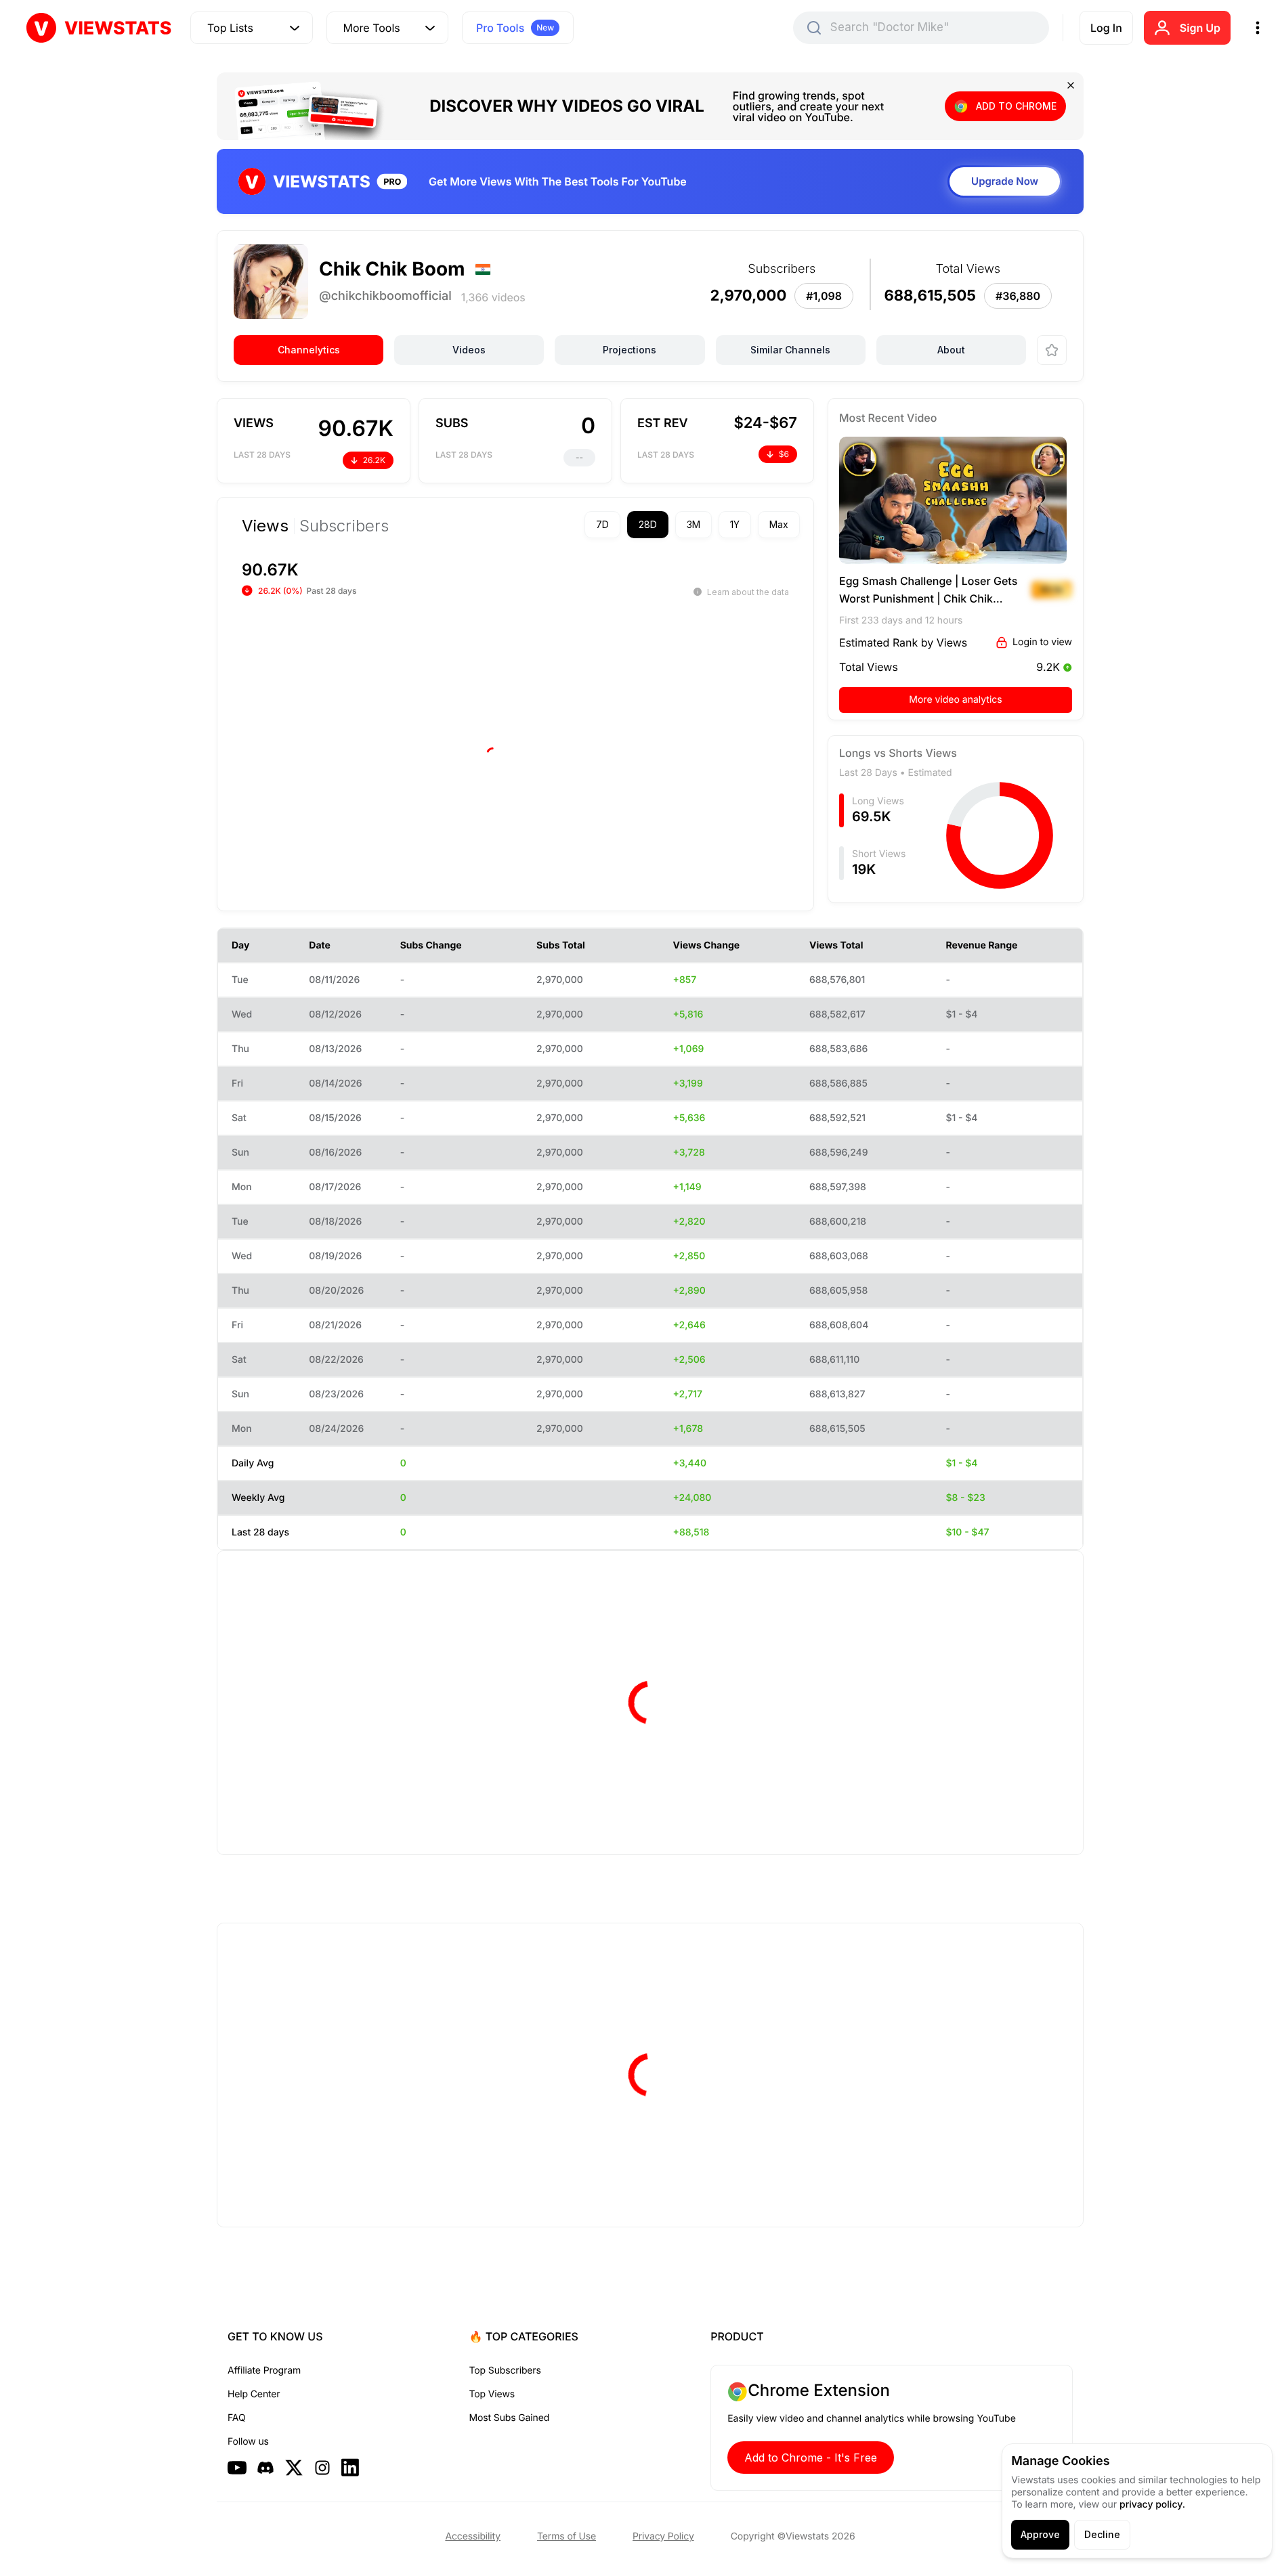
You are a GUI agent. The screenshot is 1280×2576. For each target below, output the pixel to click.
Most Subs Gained (510, 2418)
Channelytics (309, 350)
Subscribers (344, 526)
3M (694, 524)
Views (265, 526)
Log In (1106, 28)
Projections (630, 350)
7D (602, 524)
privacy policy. (1152, 2505)
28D (648, 524)
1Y (735, 524)
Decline (1102, 2534)
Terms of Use (567, 2536)
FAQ (236, 2418)
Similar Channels (790, 350)
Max (779, 524)
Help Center (254, 2394)
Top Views (492, 2394)
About (951, 350)
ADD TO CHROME (1016, 106)
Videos (469, 350)
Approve (1040, 2534)
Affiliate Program (264, 2371)
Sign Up (1200, 28)
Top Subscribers (505, 2371)
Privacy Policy (663, 2536)
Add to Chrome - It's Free (811, 2458)
